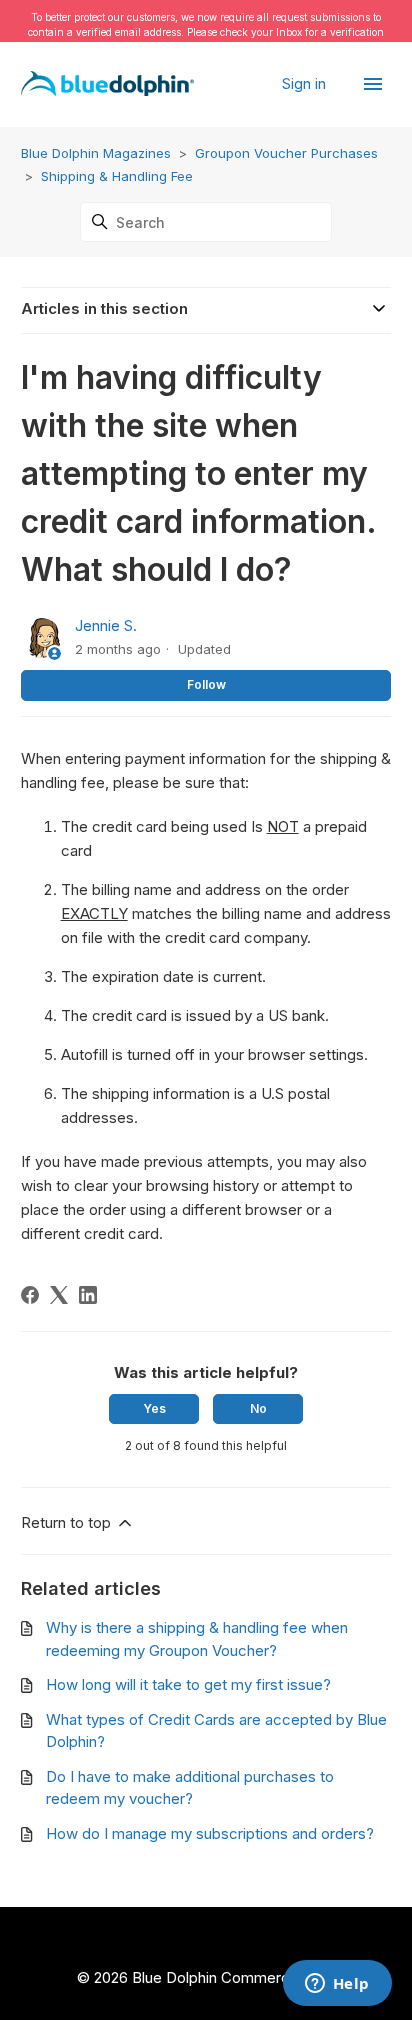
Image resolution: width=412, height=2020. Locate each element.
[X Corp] (59, 1295)
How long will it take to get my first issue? (188, 1684)
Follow (206, 684)
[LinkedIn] (88, 1295)
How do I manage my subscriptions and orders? (210, 1833)
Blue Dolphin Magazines (96, 153)
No (258, 1408)
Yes (154, 1408)
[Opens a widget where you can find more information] (337, 1985)
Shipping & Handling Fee (117, 176)
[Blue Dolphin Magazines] (108, 84)
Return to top (68, 1522)
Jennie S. (106, 625)
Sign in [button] (306, 83)
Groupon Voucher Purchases (286, 153)
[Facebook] (30, 1295)
